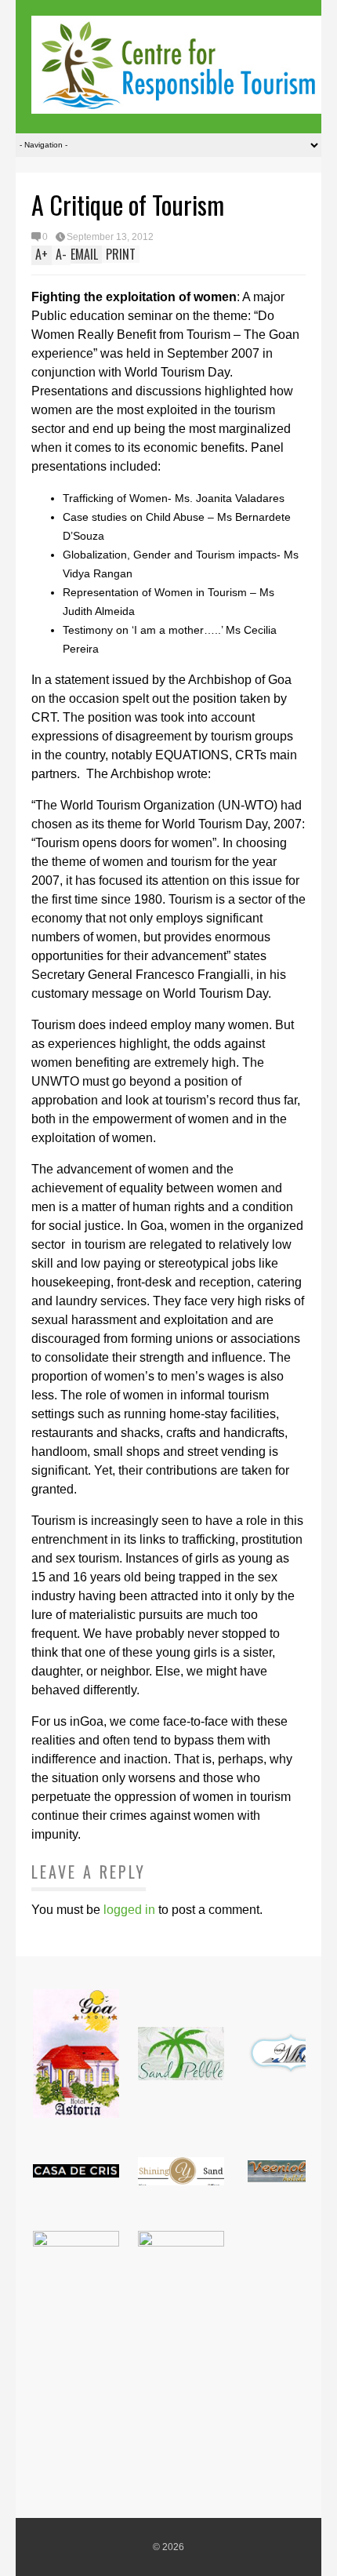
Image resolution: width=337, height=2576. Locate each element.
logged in (129, 1910)
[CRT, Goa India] (176, 103)
